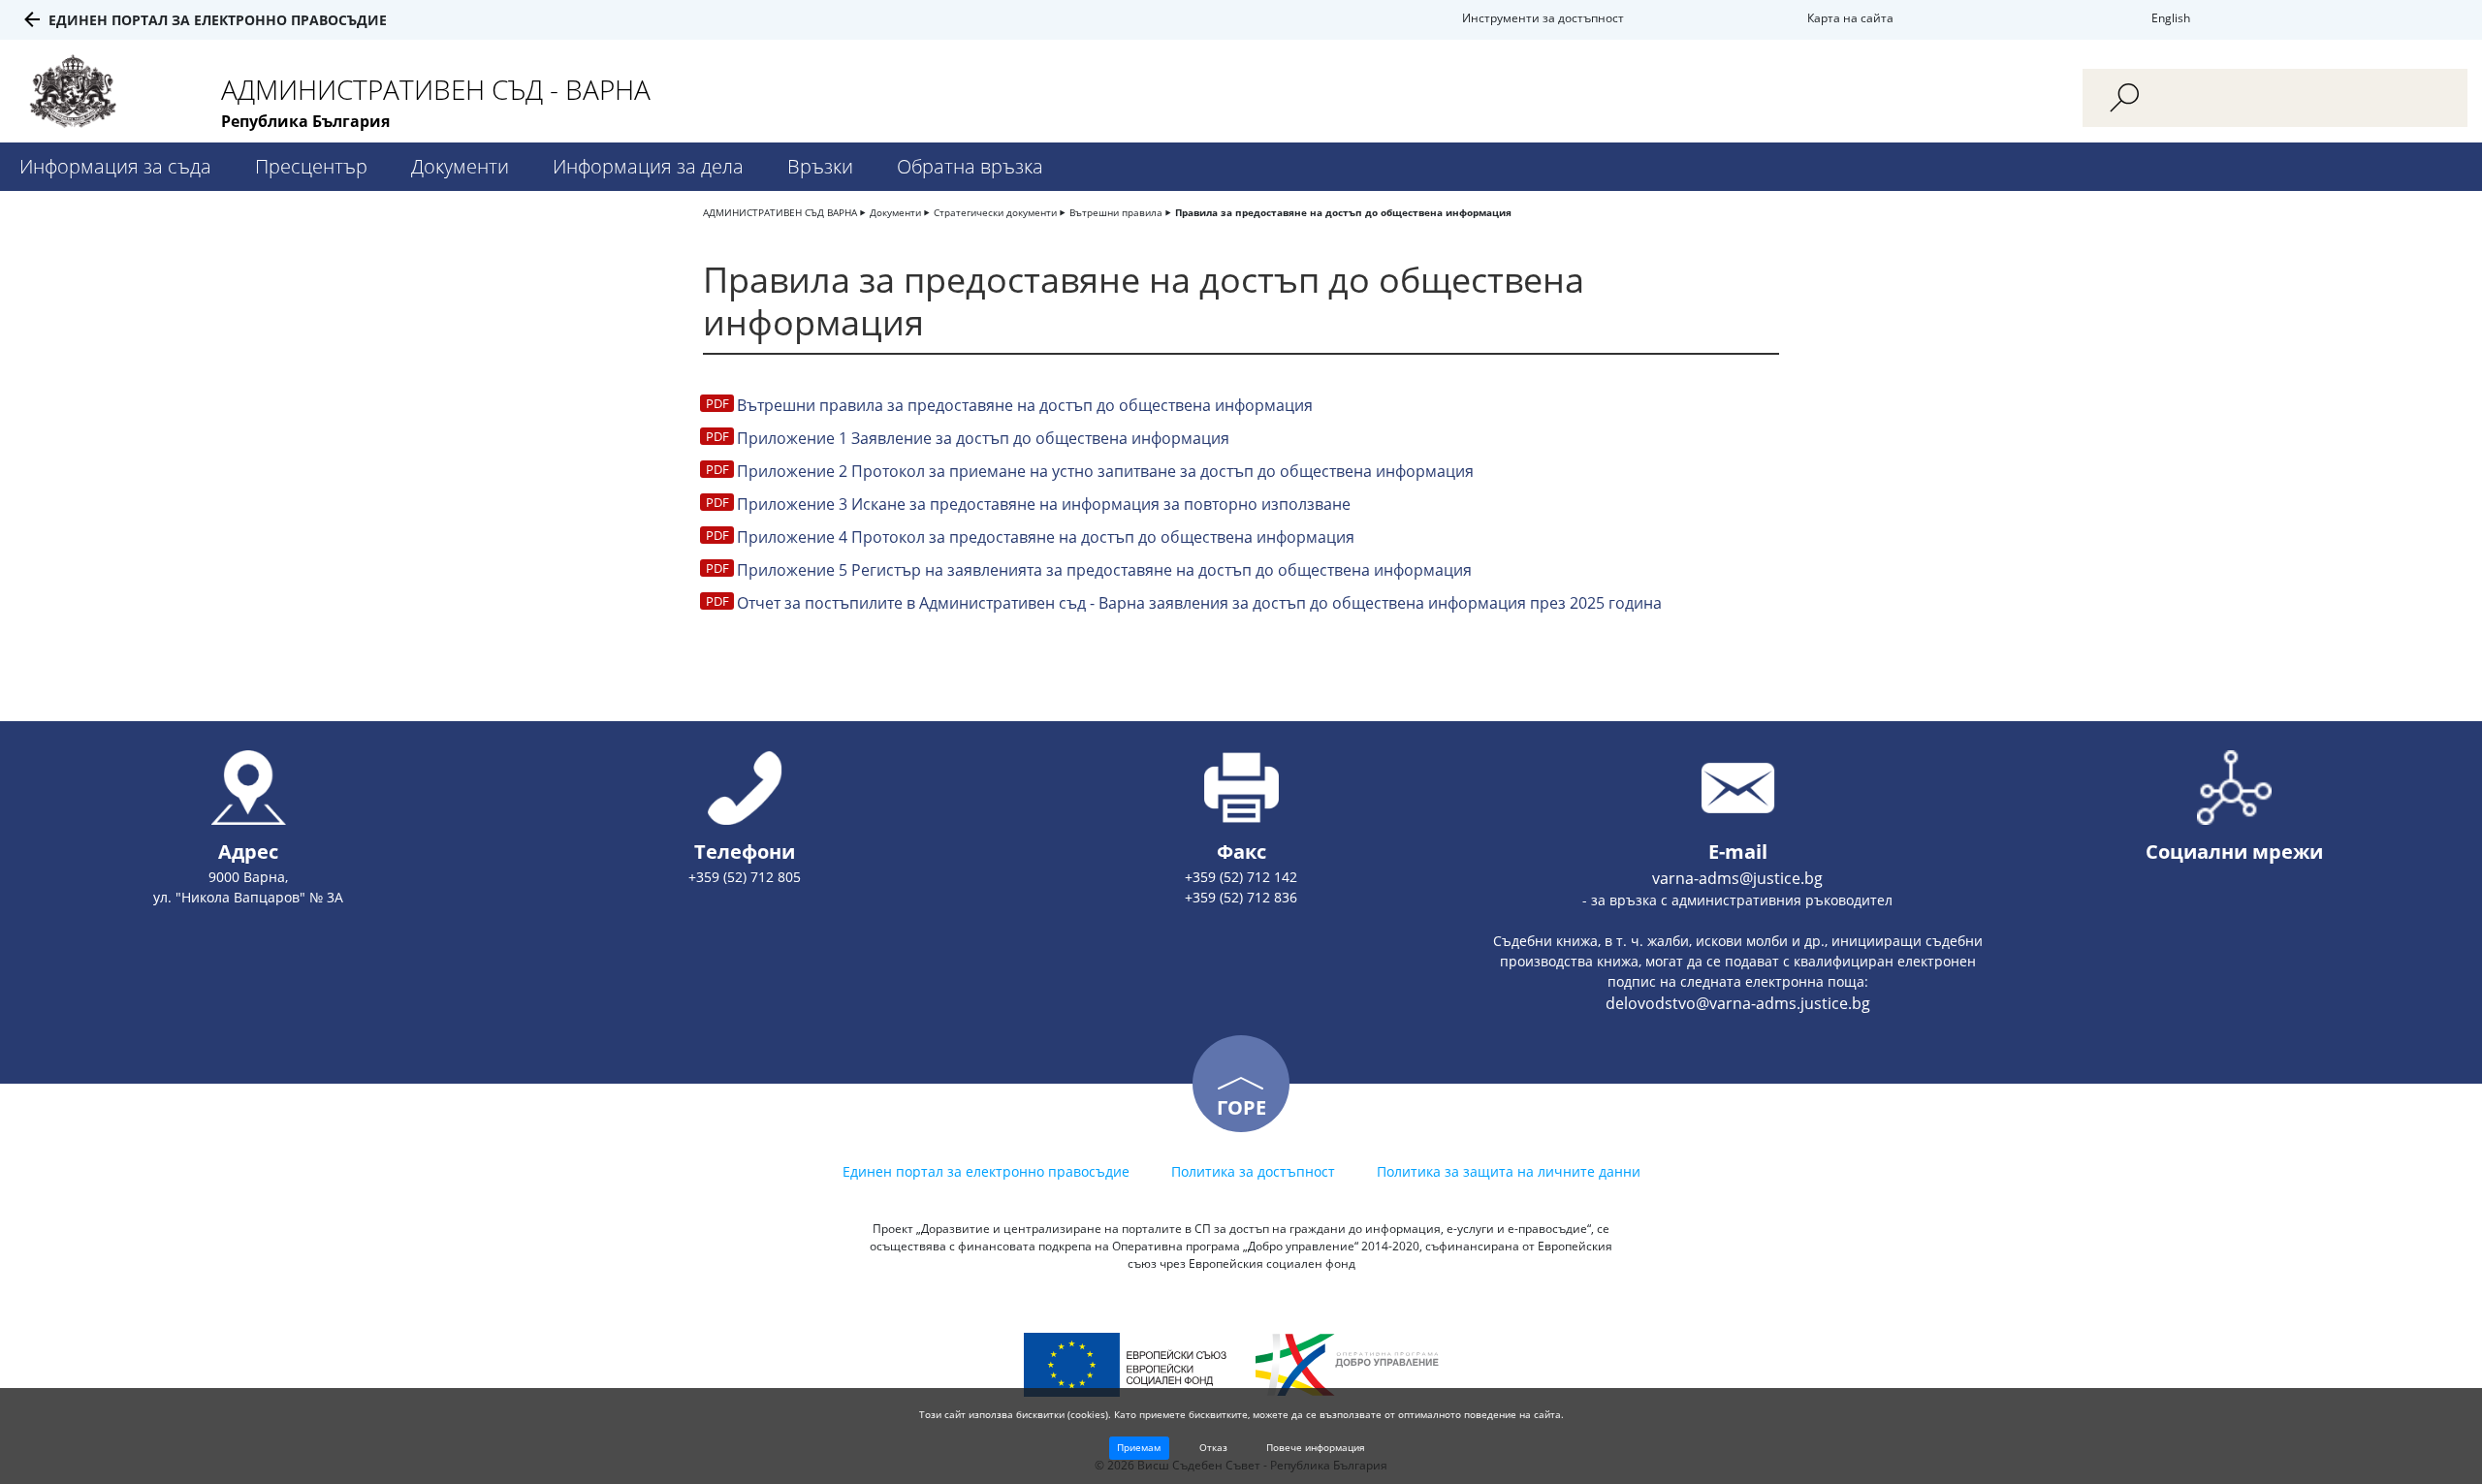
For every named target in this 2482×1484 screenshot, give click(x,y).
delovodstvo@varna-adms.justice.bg (1738, 1003)
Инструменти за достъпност (1543, 18)
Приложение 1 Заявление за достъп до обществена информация (983, 438)
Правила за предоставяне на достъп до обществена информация (1343, 212)
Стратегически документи (995, 212)
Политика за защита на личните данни (1509, 1171)
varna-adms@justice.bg (1737, 878)
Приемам (1139, 1447)
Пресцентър (311, 166)
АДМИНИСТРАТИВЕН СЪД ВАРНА (780, 212)
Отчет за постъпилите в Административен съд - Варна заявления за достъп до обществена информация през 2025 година (1199, 603)
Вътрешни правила (1116, 212)
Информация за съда (115, 166)
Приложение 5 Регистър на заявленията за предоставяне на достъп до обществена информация (1104, 570)
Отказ (1213, 1447)
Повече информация (1316, 1447)
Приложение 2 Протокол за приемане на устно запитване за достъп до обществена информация (1105, 471)
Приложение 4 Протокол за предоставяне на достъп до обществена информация (1046, 537)
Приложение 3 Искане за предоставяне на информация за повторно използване (1044, 504)
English (2171, 18)
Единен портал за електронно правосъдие (218, 20)
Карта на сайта (1850, 18)
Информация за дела (648, 166)
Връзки (820, 166)
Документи (460, 166)
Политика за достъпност (1253, 1171)
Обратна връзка (970, 166)
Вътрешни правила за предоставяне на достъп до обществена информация (1025, 405)
